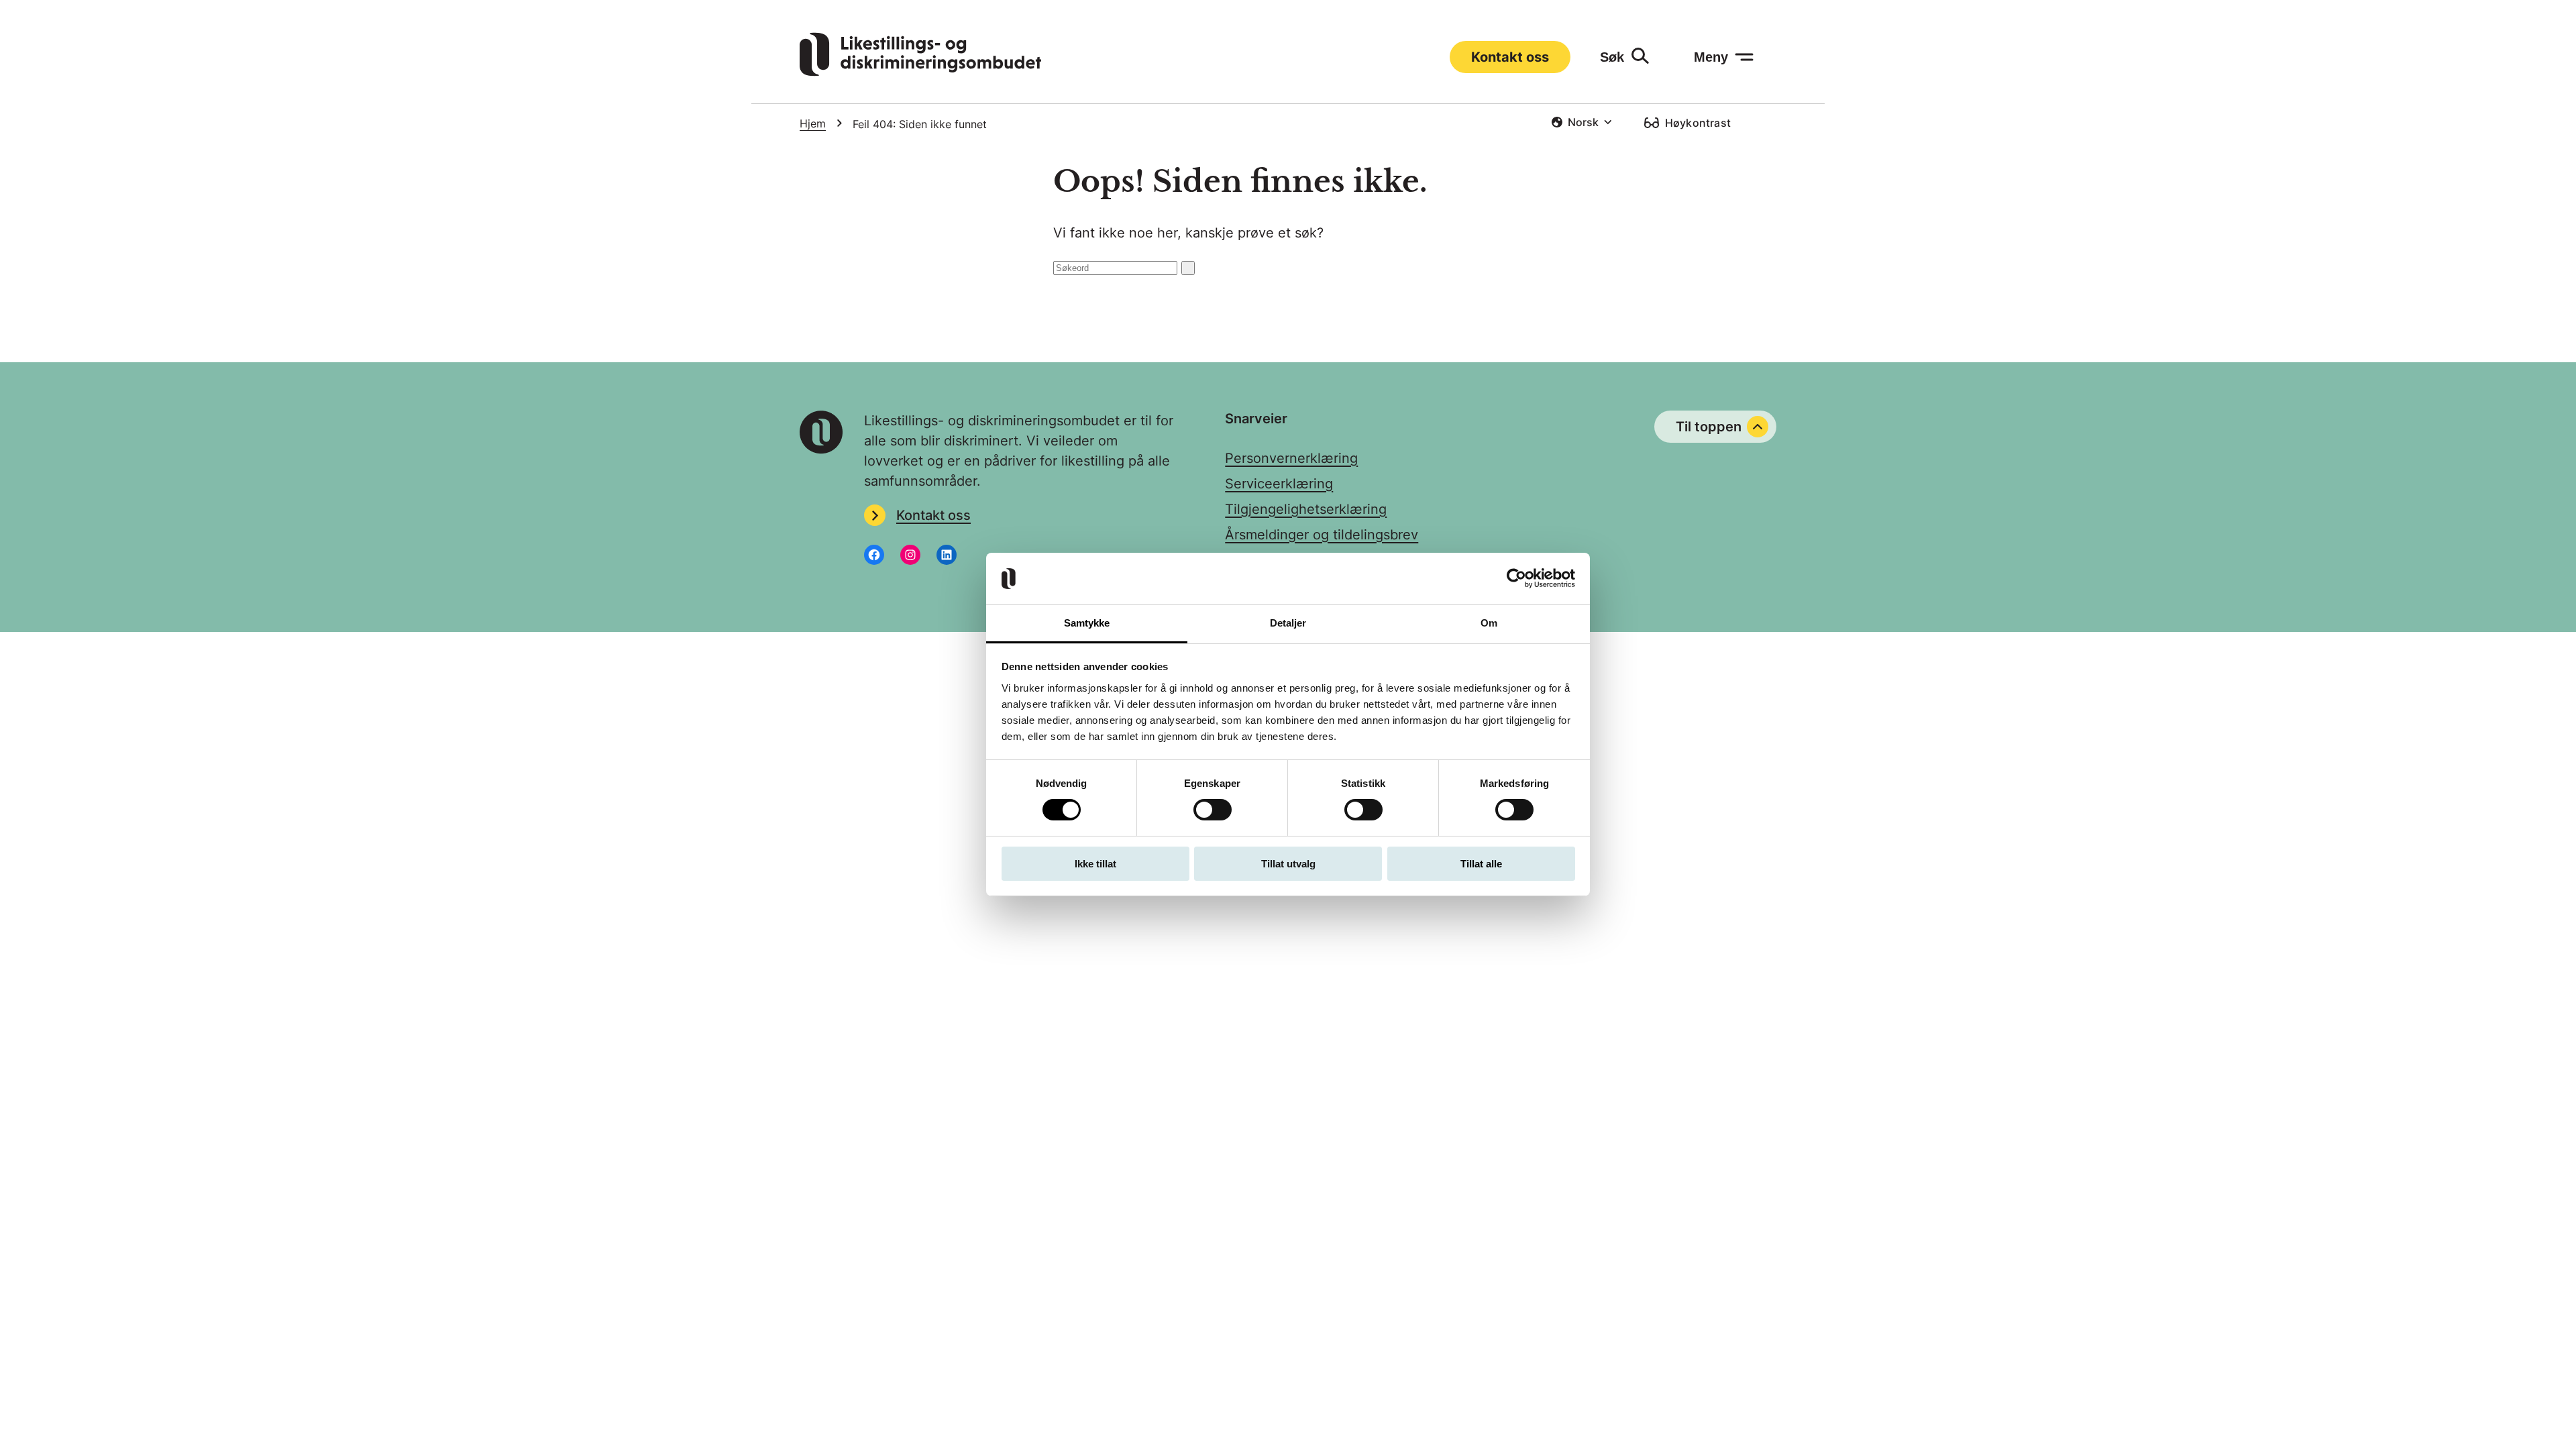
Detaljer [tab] (1288, 623)
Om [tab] (1489, 623)
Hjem (813, 123)
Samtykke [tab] (1087, 623)
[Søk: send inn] (1188, 268)
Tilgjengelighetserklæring (1306, 509)
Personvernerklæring (1291, 458)
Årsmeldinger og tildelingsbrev (1322, 535)
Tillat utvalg (1288, 864)
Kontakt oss (1510, 57)
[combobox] (1581, 122)
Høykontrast (1698, 123)
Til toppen (1709, 427)
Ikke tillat (1095, 864)
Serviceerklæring (1279, 484)
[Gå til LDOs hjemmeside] (920, 72)
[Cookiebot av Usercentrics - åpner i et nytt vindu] (1516, 578)
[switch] (1213, 810)
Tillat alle (1481, 864)
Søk (1612, 57)
